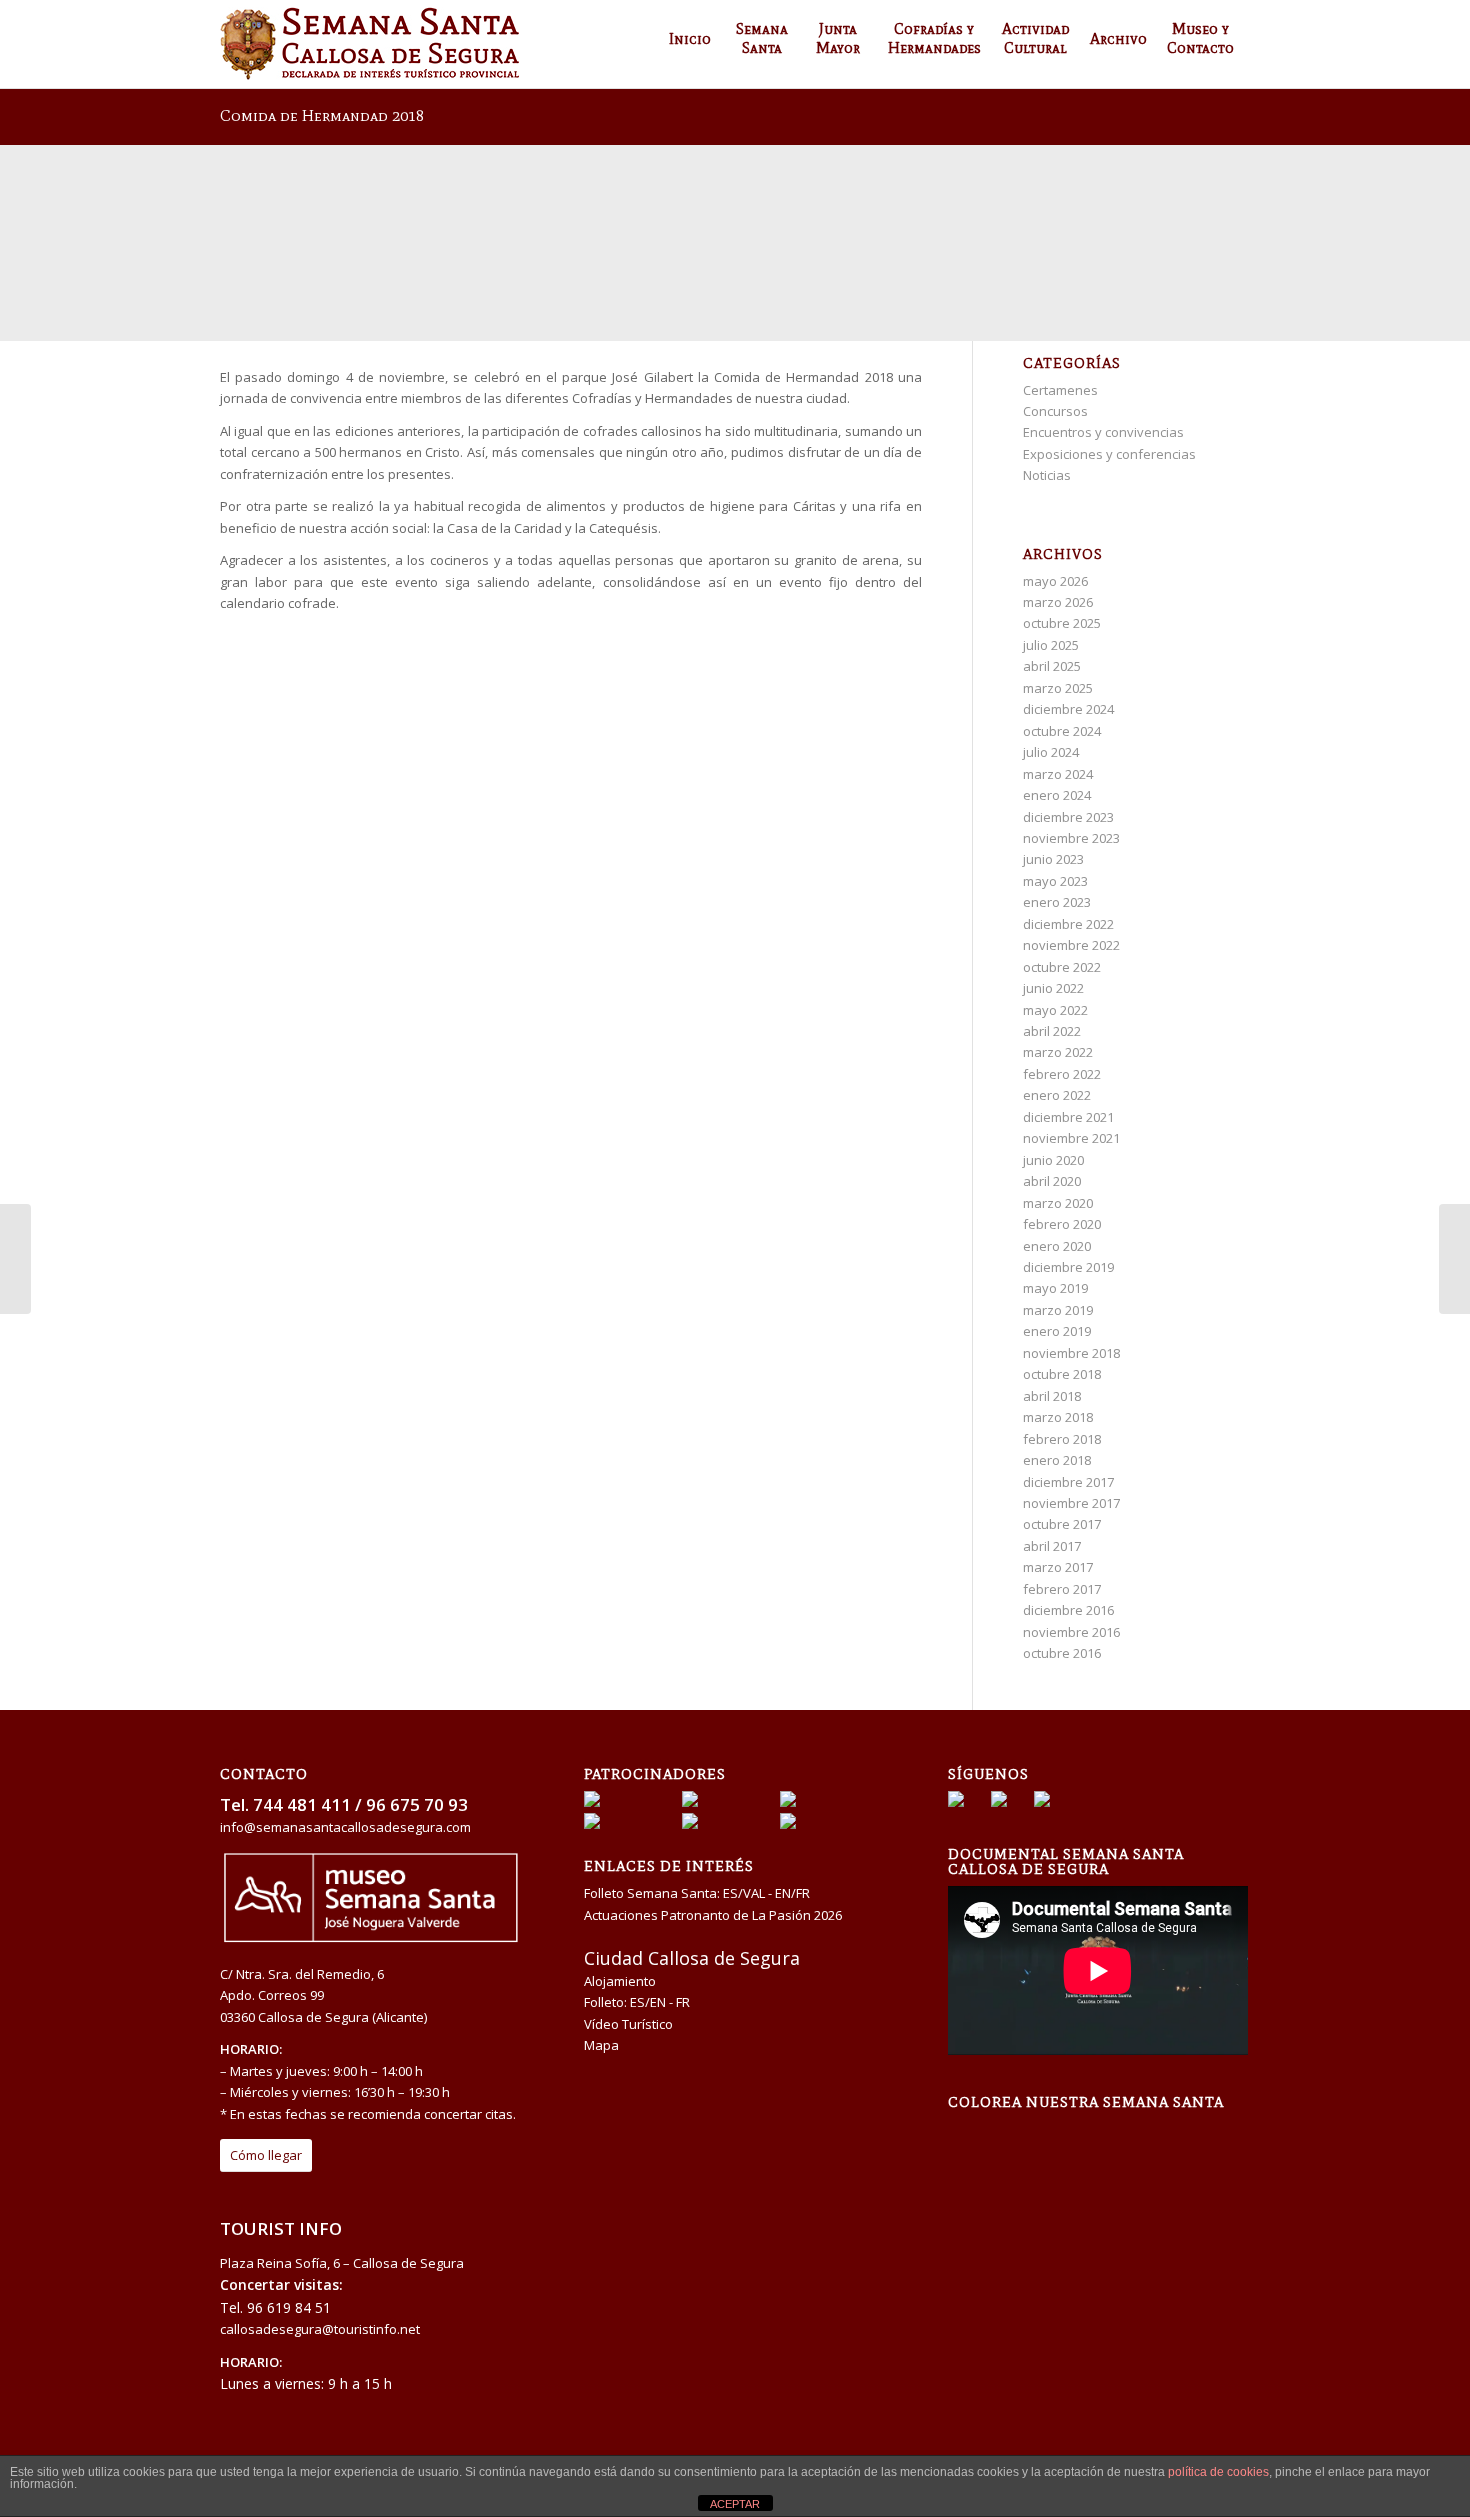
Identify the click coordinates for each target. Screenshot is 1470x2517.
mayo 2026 (1055, 581)
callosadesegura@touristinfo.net (320, 2329)
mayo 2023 (1055, 881)
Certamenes (1060, 390)
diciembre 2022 (1068, 924)
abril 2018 (1052, 1396)
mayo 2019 (1055, 1288)
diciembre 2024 (1068, 709)
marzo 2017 (1058, 1567)
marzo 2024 (1058, 774)
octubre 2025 (1062, 623)
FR (683, 2002)
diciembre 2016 (1068, 1610)
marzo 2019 (1058, 1310)
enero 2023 (1057, 902)
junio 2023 (1053, 859)
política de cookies (1218, 2472)
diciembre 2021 (1068, 1117)
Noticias (1047, 475)
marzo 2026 (1058, 602)
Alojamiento (620, 1981)
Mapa (601, 2045)
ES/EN (648, 2002)
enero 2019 (1057, 1331)
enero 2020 (1057, 1246)
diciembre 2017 (1068, 1482)
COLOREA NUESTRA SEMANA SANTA (1086, 2102)
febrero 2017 (1062, 1589)
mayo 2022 (1055, 1010)
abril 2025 (1052, 666)
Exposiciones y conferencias (1109, 454)
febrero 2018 (1062, 1439)
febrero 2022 (1062, 1074)
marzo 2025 (1058, 688)
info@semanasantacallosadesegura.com (345, 1827)
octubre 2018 (1062, 1374)
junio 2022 (1053, 988)
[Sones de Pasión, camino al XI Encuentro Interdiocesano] (15, 1259)
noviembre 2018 (1071, 1353)
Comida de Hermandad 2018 (322, 115)
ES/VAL (744, 1893)
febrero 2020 (1062, 1224)
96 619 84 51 (289, 2307)
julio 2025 (1051, 645)
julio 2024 (1051, 752)
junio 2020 (1053, 1160)
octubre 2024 (1062, 731)
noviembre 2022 (1071, 945)
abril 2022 (1052, 1031)
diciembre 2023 (1068, 817)
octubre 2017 (1062, 1524)
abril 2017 (1052, 1546)
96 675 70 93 (417, 1804)
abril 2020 (1052, 1181)
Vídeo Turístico (628, 2024)
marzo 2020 (1058, 1203)
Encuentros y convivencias (1103, 432)
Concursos (1055, 411)
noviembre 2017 (1071, 1503)
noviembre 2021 (1071, 1138)
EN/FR (792, 1893)
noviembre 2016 (1071, 1632)
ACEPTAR (735, 2504)
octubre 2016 (1062, 1653)
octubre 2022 (1062, 967)
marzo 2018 (1058, 1417)
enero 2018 (1057, 1460)
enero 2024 (1057, 795)
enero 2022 (1057, 1095)
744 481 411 (302, 1804)
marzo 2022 (1058, 1052)
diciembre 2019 (1068, 1267)
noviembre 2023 (1071, 838)
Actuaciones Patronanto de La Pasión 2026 (713, 1915)
